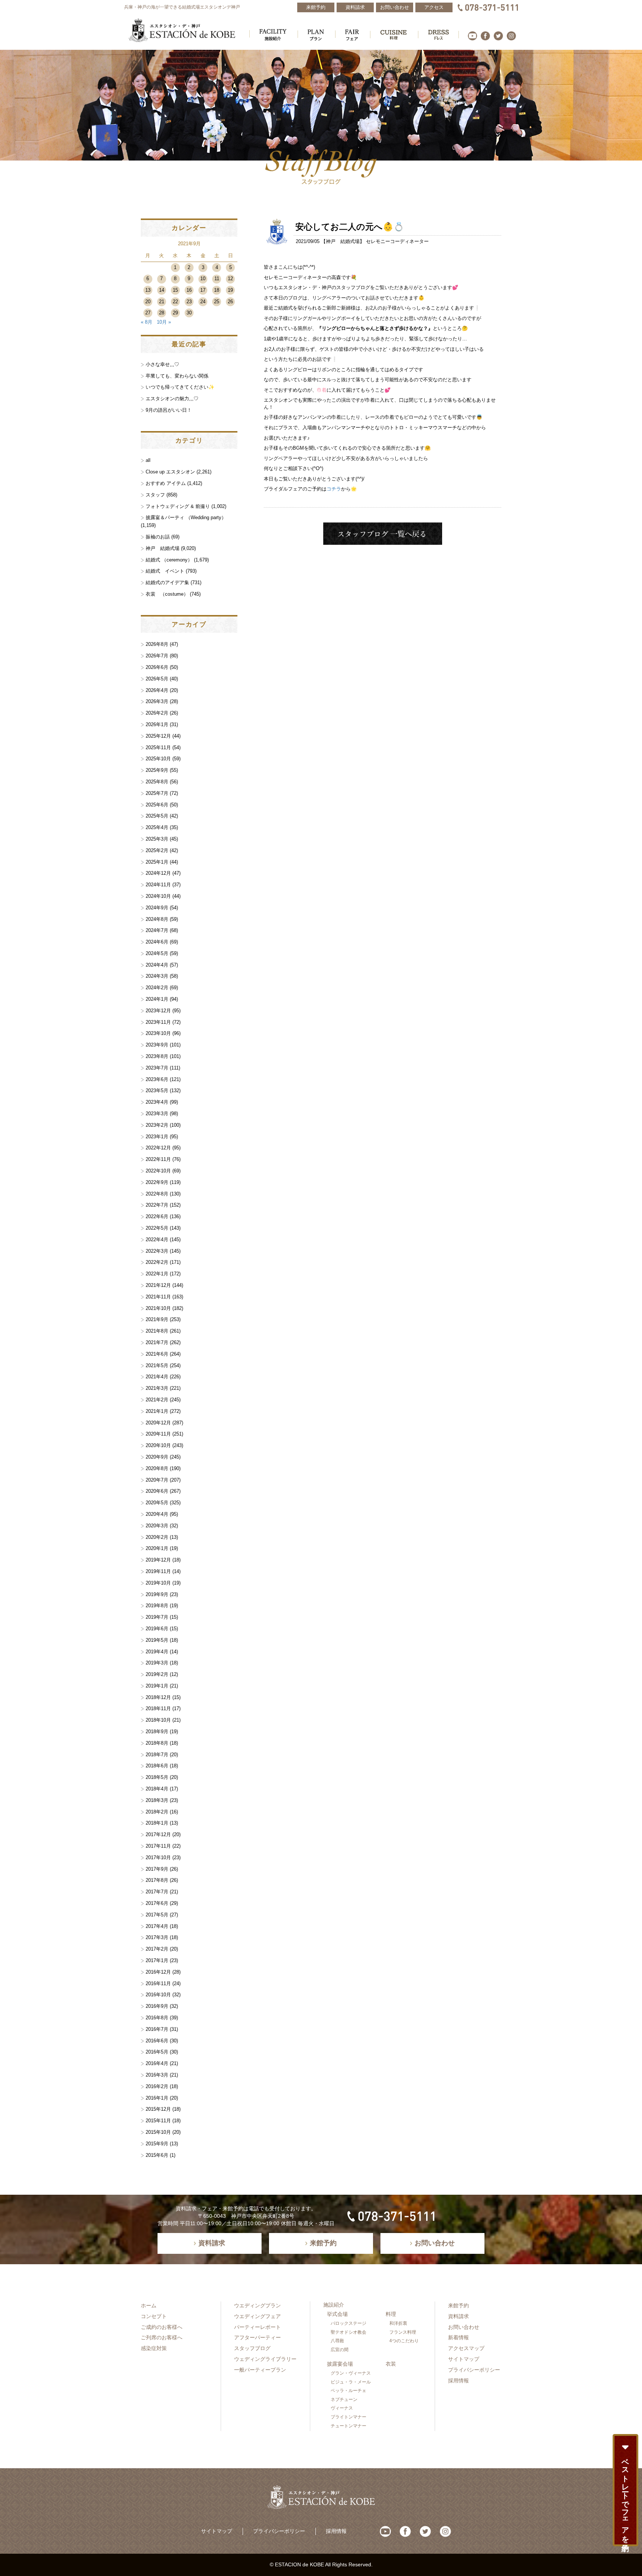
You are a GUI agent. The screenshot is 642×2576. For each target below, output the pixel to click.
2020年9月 (157, 1457)
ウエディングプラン (257, 2305)
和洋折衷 (398, 2323)
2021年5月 (157, 1365)
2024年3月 (157, 976)
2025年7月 (157, 793)
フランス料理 (403, 2332)
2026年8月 (157, 644)
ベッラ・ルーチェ (348, 2391)
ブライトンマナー (348, 2417)
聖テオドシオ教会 (348, 2332)
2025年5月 (157, 816)
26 (230, 302)
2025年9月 (157, 770)
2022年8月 (157, 1194)
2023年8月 (157, 1056)
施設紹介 (334, 2305)
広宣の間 (340, 2350)
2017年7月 (157, 1892)
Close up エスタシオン (170, 472)
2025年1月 (157, 862)
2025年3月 (157, 839)
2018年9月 (157, 1732)
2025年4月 (157, 827)
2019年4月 (157, 1652)
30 (189, 313)
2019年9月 (157, 1594)
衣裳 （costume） (167, 594)
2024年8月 (157, 919)
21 (162, 302)
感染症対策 (154, 2348)
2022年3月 (157, 1251)
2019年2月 (157, 1674)
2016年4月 (157, 2063)
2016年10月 (158, 1995)
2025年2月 (157, 850)
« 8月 (147, 322)
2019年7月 (157, 1617)
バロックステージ (348, 2323)
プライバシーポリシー (474, 2370)
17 (203, 290)
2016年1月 (157, 2098)
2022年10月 (158, 1171)
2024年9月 (157, 908)
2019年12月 (158, 1560)
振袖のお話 (158, 537)
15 (175, 290)
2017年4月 (157, 1926)
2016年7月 (157, 2029)
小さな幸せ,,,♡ (162, 364)
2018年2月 (157, 1812)
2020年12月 (158, 1423)
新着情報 (458, 2337)
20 (148, 302)
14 (162, 290)
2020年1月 (157, 1548)
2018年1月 (157, 1823)
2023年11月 (158, 1022)
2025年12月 (158, 736)
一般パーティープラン (260, 2370)
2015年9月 (157, 2144)
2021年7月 (157, 1342)
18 (217, 290)
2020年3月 (157, 1526)
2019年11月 (158, 1571)
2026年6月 (157, 667)
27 (148, 313)
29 (175, 313)
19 (230, 290)
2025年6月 (157, 805)
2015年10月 (158, 2132)
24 (203, 302)
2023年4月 (157, 1102)
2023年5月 (157, 1090)
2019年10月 (158, 1583)
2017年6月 (157, 1903)
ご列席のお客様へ (162, 2337)
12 (230, 279)
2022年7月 (157, 1205)
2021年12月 (158, 1285)
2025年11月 (158, 747)
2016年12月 (158, 1972)
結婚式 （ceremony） (169, 560)
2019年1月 (157, 1686)
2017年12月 (158, 1834)
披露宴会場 (340, 2364)
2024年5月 (157, 953)
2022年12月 (158, 1148)
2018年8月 (157, 1743)
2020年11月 (158, 1434)
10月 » (164, 322)
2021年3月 (157, 1388)
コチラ (334, 489)
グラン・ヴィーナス (351, 2373)
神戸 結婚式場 (343, 241)
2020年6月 (157, 1491)
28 (162, 313)
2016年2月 (157, 2086)
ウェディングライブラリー (265, 2359)
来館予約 (458, 2305)
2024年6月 (157, 942)
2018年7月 (157, 1755)
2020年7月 (157, 1480)
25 (217, 302)
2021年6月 (157, 1354)
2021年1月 (157, 1411)
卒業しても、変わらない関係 (177, 376)
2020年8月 (157, 1468)
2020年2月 (157, 1537)
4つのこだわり (404, 2341)
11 (217, 279)
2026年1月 (157, 724)
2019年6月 (157, 1629)
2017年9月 (157, 1869)
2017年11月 (158, 1846)
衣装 (391, 2364)
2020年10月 (158, 1445)
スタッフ (155, 495)
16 (189, 290)
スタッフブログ (252, 2348)
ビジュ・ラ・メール (351, 2382)
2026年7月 (157, 656)
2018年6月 (157, 1766)
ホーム (149, 2305)
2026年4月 (157, 690)
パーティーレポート (257, 2327)
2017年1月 (157, 1960)
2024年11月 (158, 885)
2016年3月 (157, 2075)
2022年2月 (157, 1262)
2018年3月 (157, 1800)
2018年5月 (157, 1777)
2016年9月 (157, 2006)
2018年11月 (158, 1708)
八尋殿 (337, 2341)
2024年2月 (157, 988)
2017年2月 (157, 1949)
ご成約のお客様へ (162, 2327)
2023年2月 (157, 1125)
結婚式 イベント (165, 571)
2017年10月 (158, 1857)
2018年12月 (158, 1697)
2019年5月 (157, 1640)
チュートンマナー (348, 2426)
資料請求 (458, 2316)
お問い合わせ (464, 2327)
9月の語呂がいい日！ (169, 410)
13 (148, 290)
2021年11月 (158, 1297)
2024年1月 (157, 999)
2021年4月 (157, 1377)
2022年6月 (157, 1216)
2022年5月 (157, 1228)
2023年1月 (157, 1137)
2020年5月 (157, 1503)
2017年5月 (157, 1915)
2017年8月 (157, 1880)
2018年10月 (158, 1720)
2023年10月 (158, 1033)
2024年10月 (158, 896)
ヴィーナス (342, 2408)
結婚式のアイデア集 (167, 582)
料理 (391, 2314)
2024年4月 (157, 965)
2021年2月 (157, 1400)
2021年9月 (157, 1319)
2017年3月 (157, 1937)
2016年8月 (157, 2018)
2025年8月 (157, 782)
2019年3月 (157, 1663)
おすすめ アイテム (166, 483)
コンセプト (154, 2316)
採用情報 (458, 2381)
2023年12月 (158, 1011)
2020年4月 (157, 1514)
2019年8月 (157, 1606)
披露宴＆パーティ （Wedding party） (186, 517)
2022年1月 (157, 1274)
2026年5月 (157, 679)
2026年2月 (157, 713)
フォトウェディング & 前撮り (178, 506)
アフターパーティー (257, 2337)
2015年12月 (158, 2109)
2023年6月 (157, 1079)
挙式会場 (337, 2314)
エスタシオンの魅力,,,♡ (172, 399)
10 (203, 279)
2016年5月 (157, 2052)
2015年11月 (158, 2121)
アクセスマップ (466, 2348)
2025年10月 (158, 759)
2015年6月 (157, 2155)
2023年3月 (157, 1114)
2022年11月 (158, 1159)
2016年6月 (157, 2041)
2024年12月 (158, 873)
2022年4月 (157, 1240)
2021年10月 (158, 1308)
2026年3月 (157, 701)
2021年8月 (157, 1331)
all (148, 460)
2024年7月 (157, 930)
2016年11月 (158, 1983)
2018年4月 (157, 1789)
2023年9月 (157, 1045)
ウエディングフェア (257, 2316)
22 (175, 302)
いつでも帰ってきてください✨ (180, 387)
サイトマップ (464, 2359)
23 (189, 302)
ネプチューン (344, 2399)
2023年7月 (157, 1068)
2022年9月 (157, 1182)
